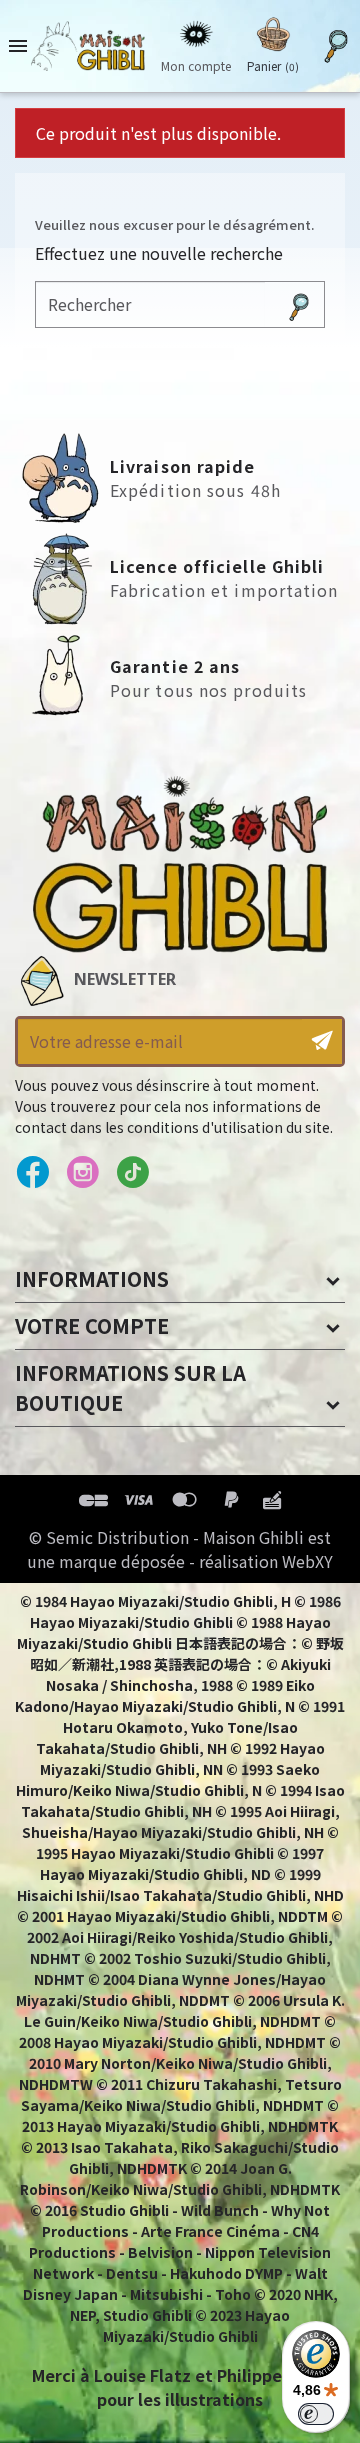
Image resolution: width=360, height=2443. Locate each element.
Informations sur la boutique (130, 1387)
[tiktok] (132, 1173)
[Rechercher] (299, 304)
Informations (92, 1278)
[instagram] (82, 1173)
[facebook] (32, 1173)
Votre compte (92, 1325)
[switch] (316, 2414)
